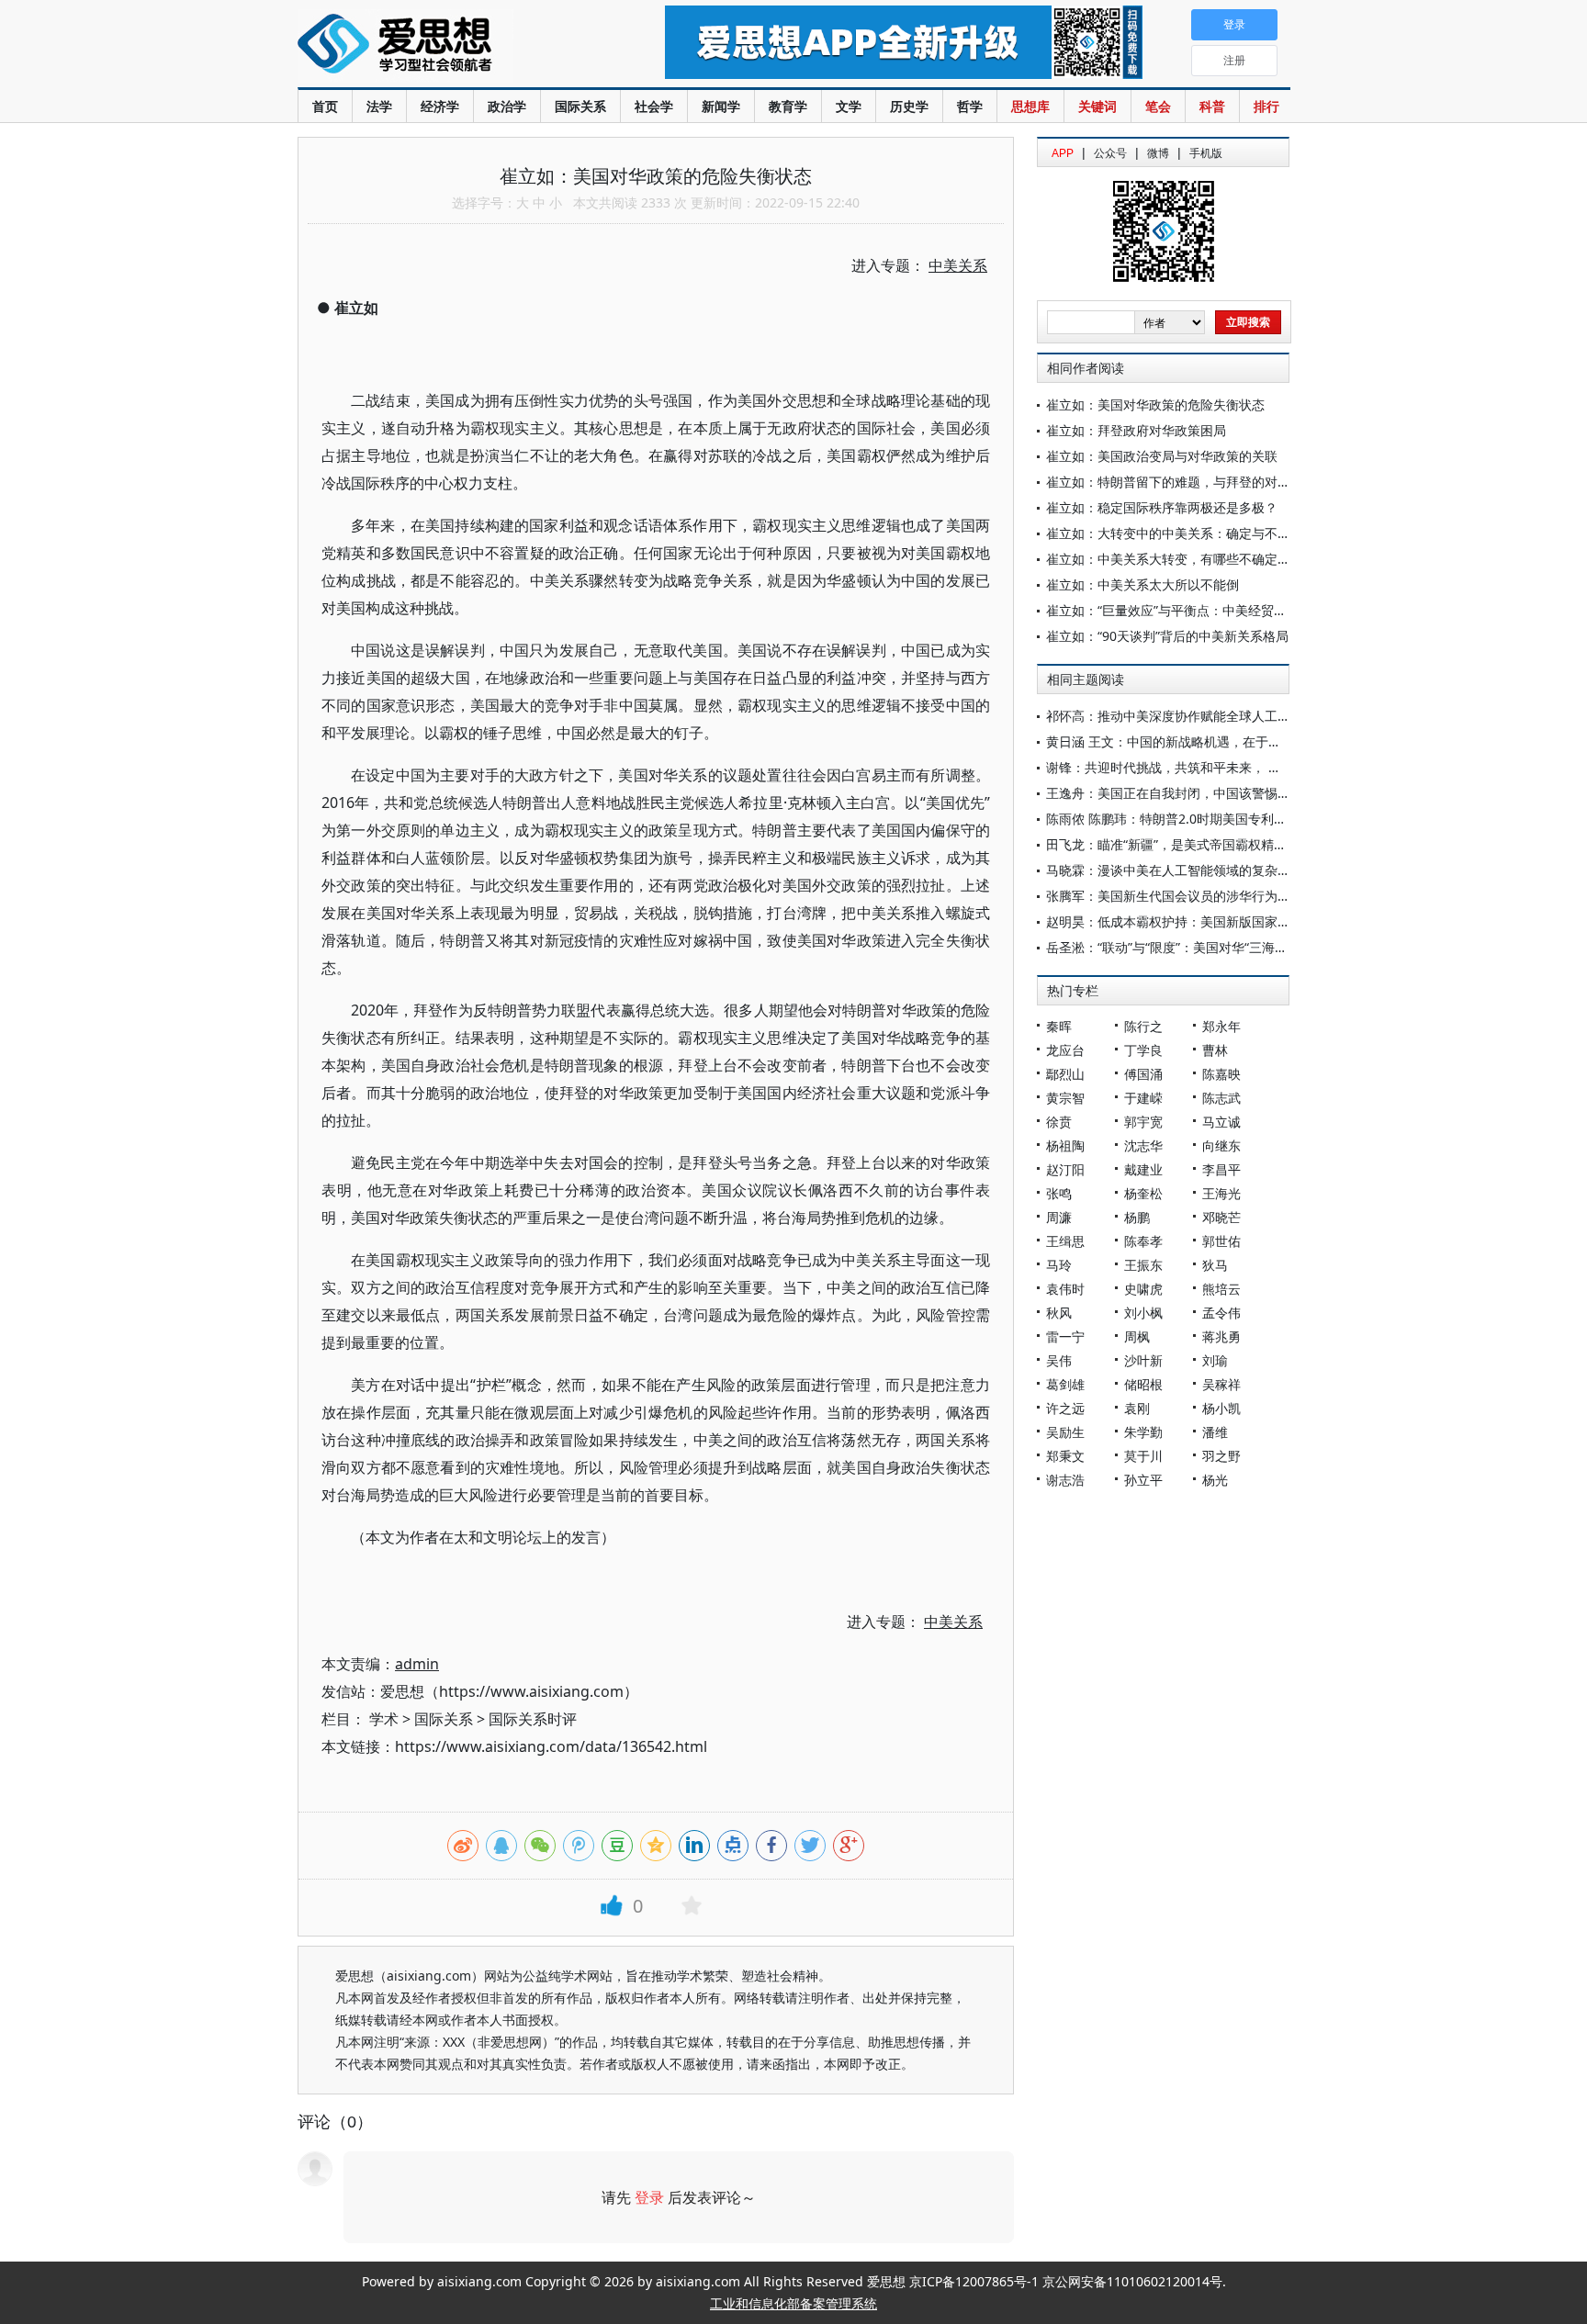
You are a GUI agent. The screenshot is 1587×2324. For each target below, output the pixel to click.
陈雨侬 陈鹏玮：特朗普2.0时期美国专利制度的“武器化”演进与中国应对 (1248, 819)
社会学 (654, 106)
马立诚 (1221, 1122)
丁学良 (1143, 1050)
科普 (1212, 106)
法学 (379, 106)
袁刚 (1137, 1408)
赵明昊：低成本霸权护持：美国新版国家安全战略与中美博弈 (1220, 921)
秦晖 (1059, 1026)
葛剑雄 (1065, 1384)
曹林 (1215, 1050)
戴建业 (1143, 1169)
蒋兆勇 (1221, 1336)
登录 (649, 2197)
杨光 (1215, 1480)
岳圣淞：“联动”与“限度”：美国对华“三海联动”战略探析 (1201, 947)
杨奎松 (1143, 1193)
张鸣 (1059, 1193)
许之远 (1065, 1408)
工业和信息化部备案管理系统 (793, 2303)
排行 (1266, 106)
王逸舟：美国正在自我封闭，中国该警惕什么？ (1181, 793)
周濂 (1059, 1217)
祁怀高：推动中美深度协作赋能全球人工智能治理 (1187, 716)
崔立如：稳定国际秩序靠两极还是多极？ (1162, 507)
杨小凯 (1221, 1408)
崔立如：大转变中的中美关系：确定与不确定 (1175, 533)
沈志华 (1143, 1145)
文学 (849, 106)
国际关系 (580, 106)
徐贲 (1059, 1122)
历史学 (909, 106)
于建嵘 (1143, 1098)
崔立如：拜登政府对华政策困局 (1136, 430)
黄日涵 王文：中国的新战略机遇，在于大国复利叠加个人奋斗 (1221, 741)
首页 (325, 106)
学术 (384, 1719)
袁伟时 (1065, 1289)
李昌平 (1221, 1169)
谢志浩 (1065, 1480)
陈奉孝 (1143, 1241)
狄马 (1215, 1265)
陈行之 (1143, 1026)
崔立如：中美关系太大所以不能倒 (1142, 584)
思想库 (1030, 106)
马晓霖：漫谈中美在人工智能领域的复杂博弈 (1175, 870)
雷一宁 (1065, 1336)
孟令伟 (1221, 1313)
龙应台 (1065, 1050)
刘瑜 (1215, 1360)
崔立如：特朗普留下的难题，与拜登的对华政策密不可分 (1207, 482)
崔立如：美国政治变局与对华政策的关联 (1162, 456)
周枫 (1137, 1336)
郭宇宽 (1143, 1122)
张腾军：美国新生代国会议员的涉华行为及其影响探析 (1200, 896)
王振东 (1143, 1265)
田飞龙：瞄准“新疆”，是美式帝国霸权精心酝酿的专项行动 (1211, 844)
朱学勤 (1143, 1432)
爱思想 (444, 46)
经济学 (440, 106)
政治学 (507, 106)
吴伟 (1059, 1360)
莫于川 (1143, 1456)
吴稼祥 (1221, 1384)
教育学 (788, 106)
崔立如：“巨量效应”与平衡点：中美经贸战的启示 (1186, 610)
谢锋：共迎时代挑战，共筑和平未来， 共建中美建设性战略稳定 (1228, 767)
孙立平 (1143, 1480)
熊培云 (1221, 1289)
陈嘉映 (1221, 1074)
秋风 (1059, 1313)
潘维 (1215, 1432)
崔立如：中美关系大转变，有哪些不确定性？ (1175, 559)
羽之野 (1221, 1456)
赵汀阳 (1065, 1169)
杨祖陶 (1065, 1145)
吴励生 (1065, 1432)
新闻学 (721, 106)
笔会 (1158, 106)
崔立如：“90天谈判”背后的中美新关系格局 (1167, 636)
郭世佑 (1221, 1241)
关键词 (1097, 106)
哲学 (970, 106)
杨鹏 (1137, 1217)
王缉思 (1065, 1241)
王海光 (1221, 1193)
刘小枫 (1143, 1313)
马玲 (1059, 1265)
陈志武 (1221, 1098)
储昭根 (1143, 1384)
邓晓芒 (1221, 1217)
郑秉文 (1065, 1456)
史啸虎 (1143, 1289)
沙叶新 (1143, 1360)
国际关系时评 (533, 1719)
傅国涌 (1143, 1074)
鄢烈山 (1065, 1074)
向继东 (1221, 1145)
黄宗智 (1065, 1098)
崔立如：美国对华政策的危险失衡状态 (1155, 404)
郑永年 (1221, 1026)
